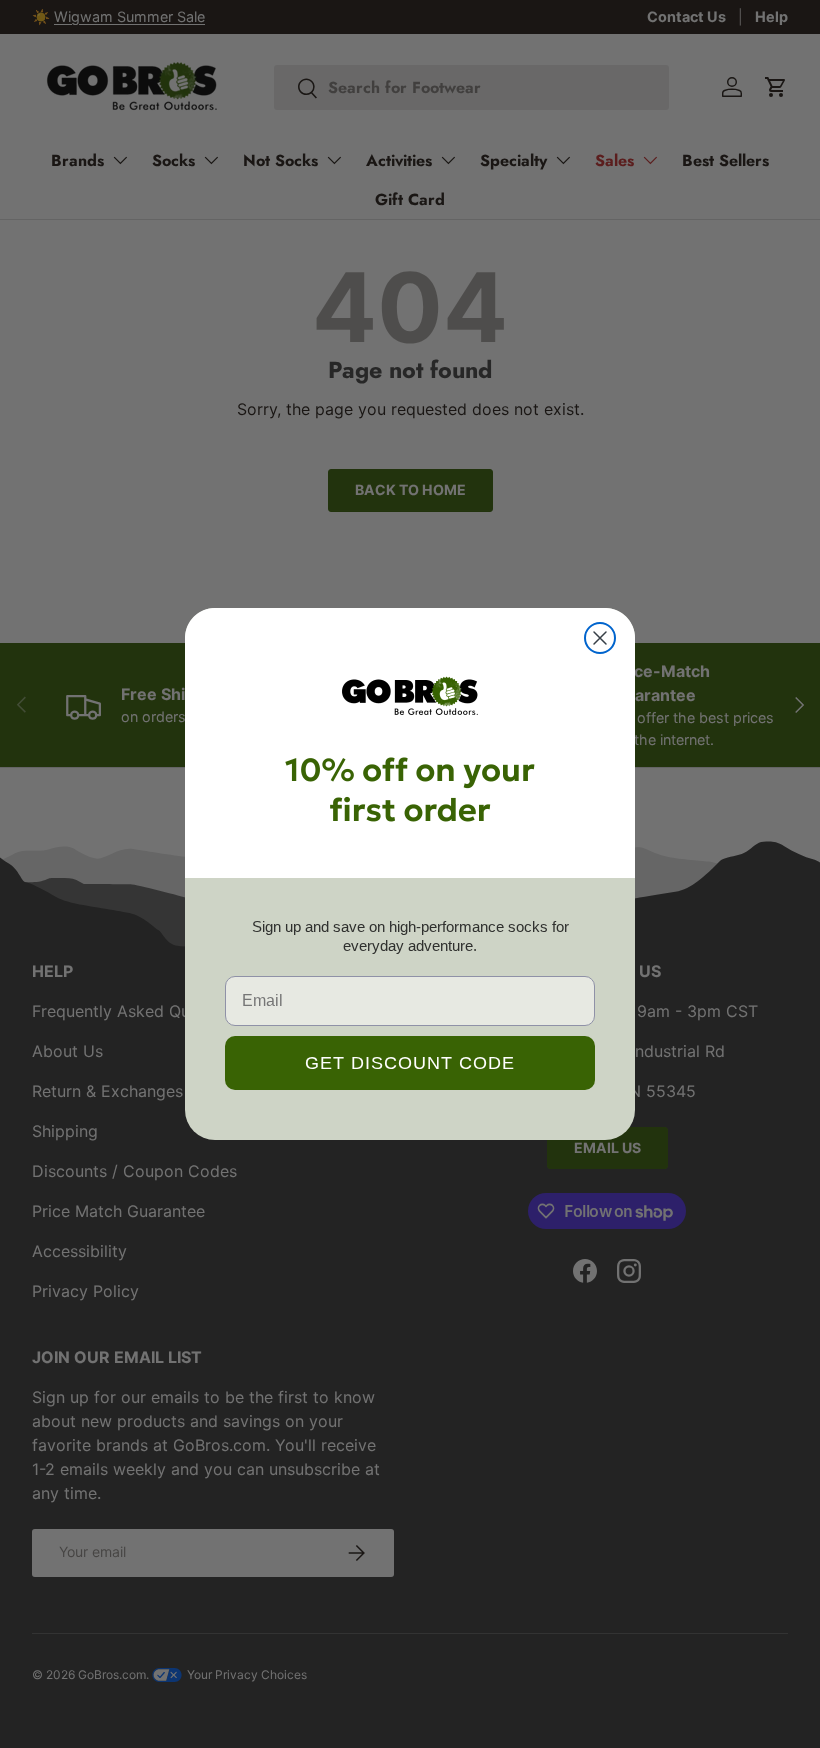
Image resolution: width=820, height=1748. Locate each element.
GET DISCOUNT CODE (410, 1063)
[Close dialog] (600, 638)
